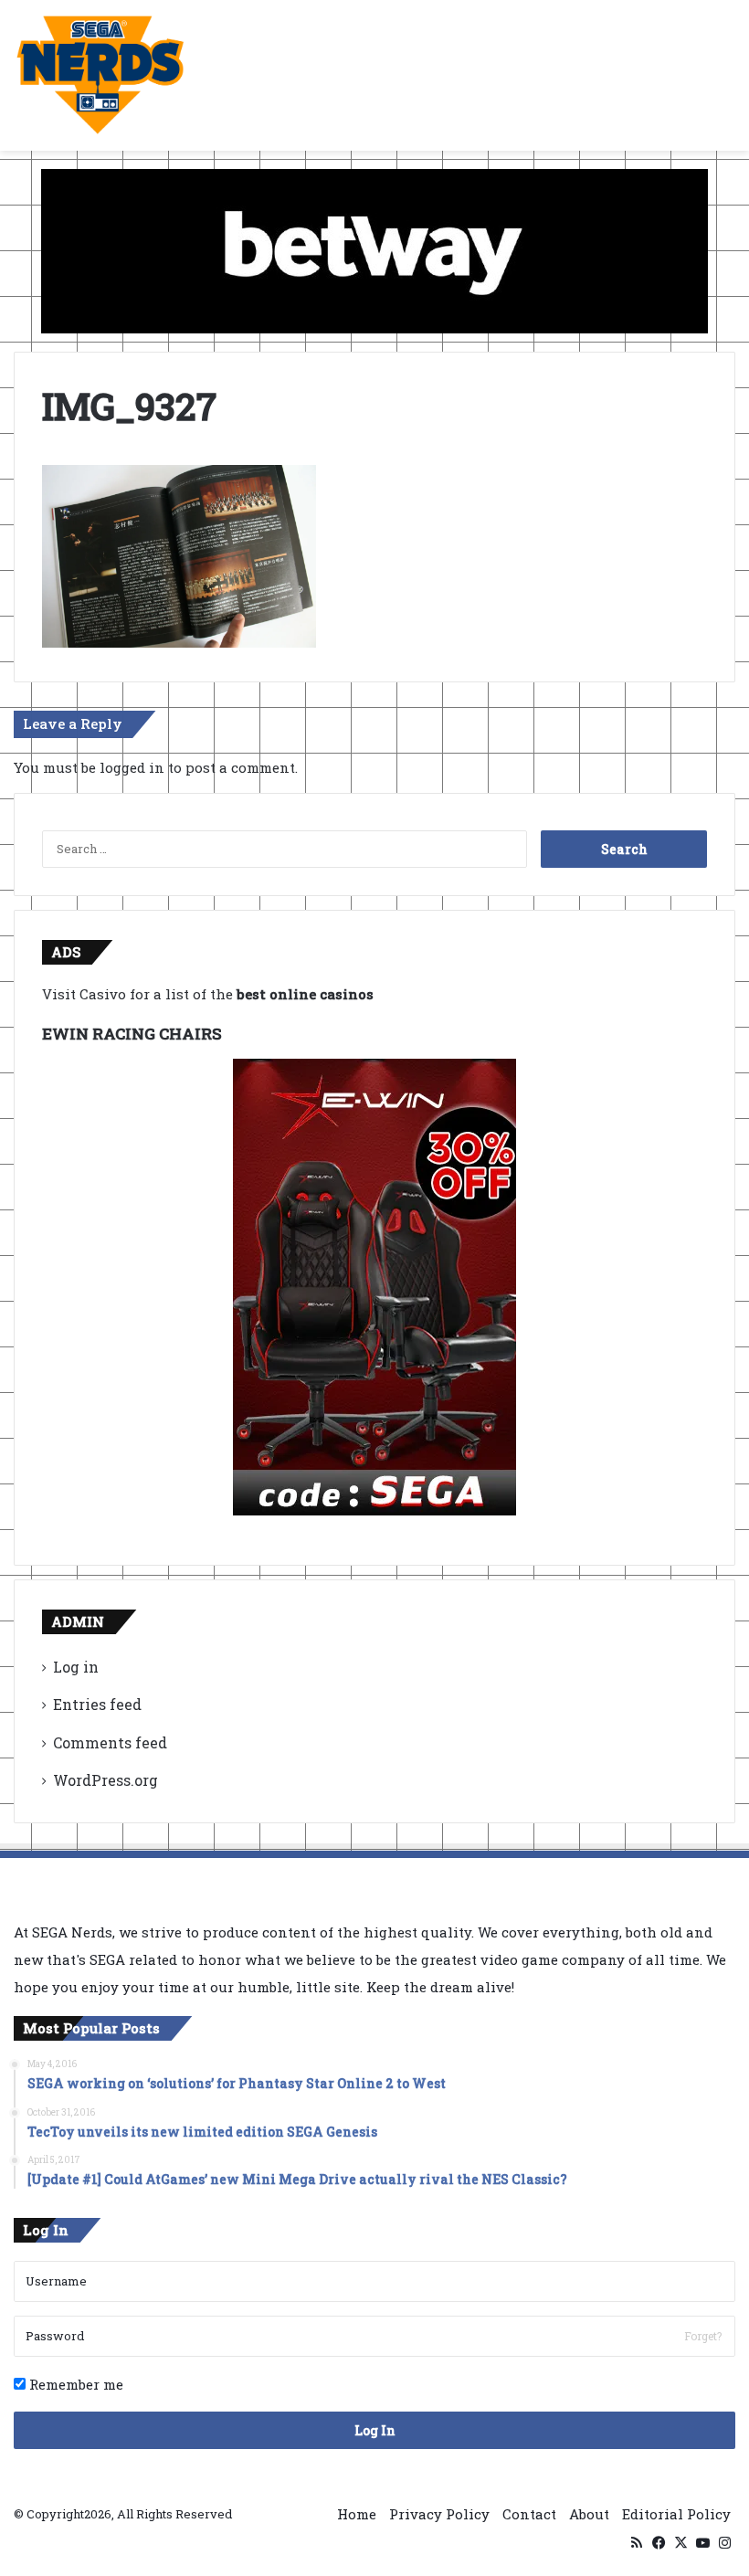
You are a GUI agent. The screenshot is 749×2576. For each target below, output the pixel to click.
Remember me (74, 2384)
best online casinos (305, 994)
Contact (529, 2514)
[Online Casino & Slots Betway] (374, 249)
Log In (375, 2430)
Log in (76, 1667)
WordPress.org (105, 1780)
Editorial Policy (676, 2514)
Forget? (703, 2336)
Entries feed (97, 1704)
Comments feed (110, 1742)
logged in (132, 767)
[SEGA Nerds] (100, 75)
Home (357, 2514)
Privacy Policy (439, 2514)
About (589, 2514)
